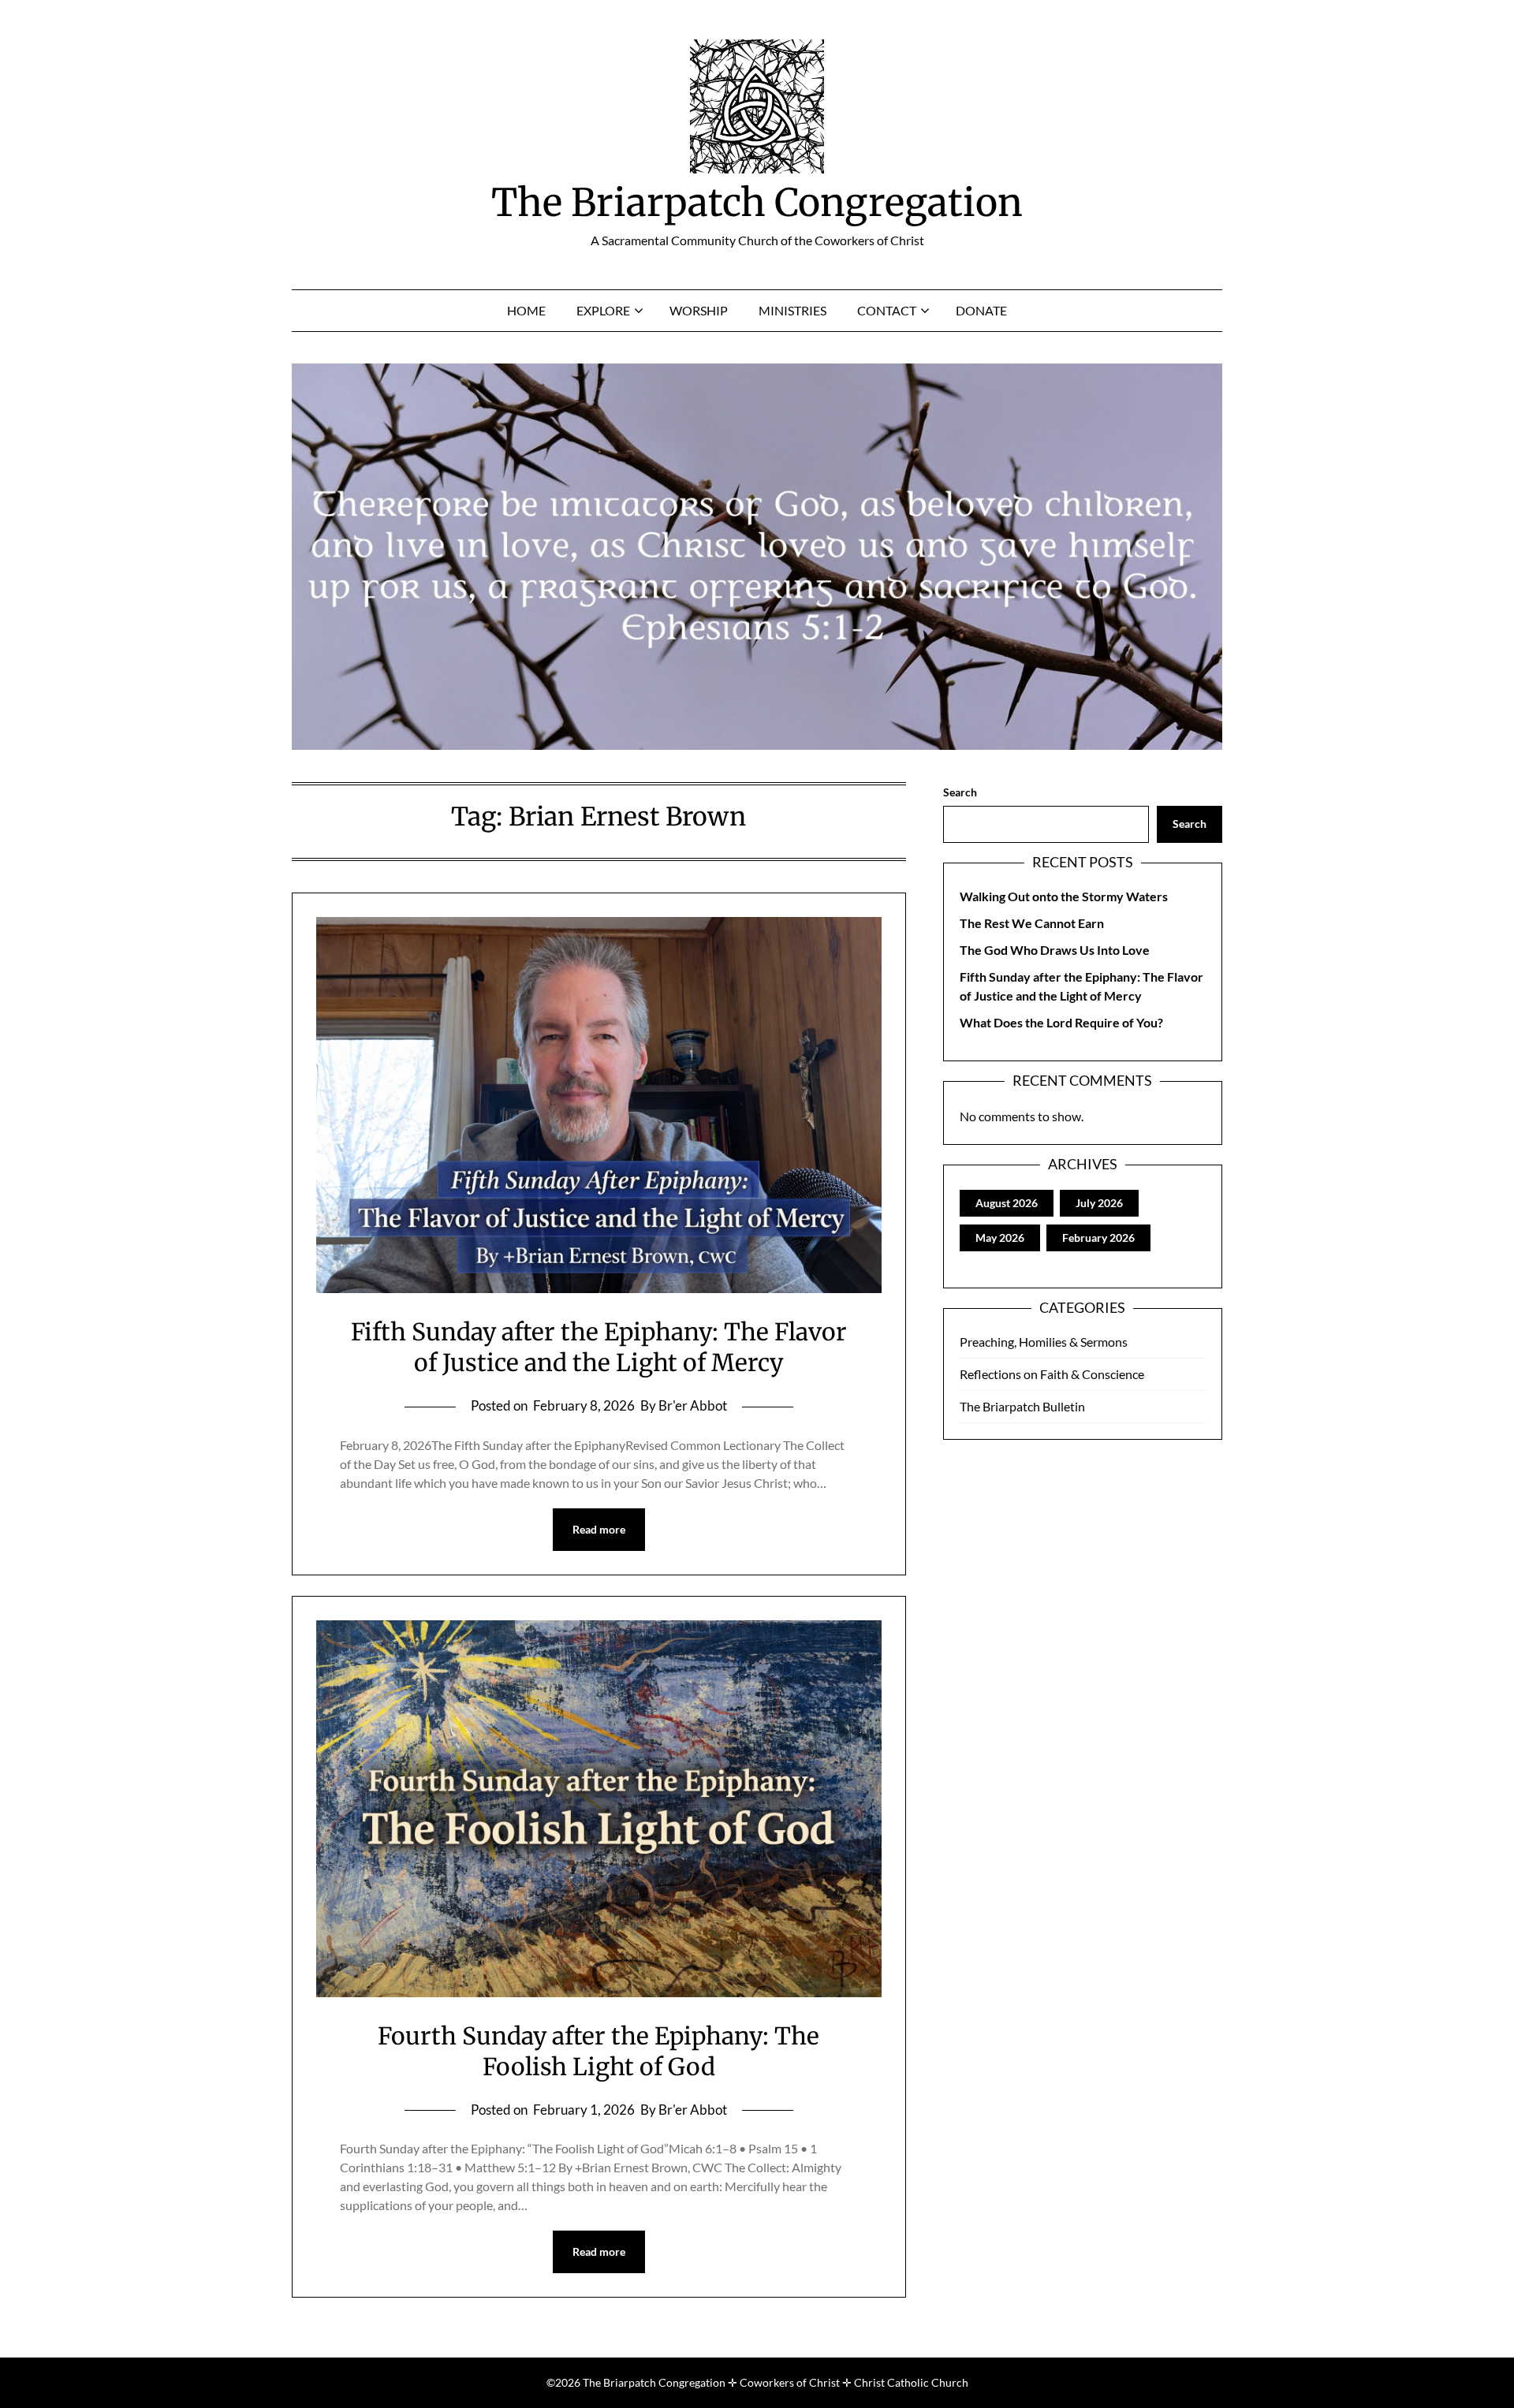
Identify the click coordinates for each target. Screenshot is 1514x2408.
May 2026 (1000, 1238)
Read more (599, 1529)
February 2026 (1098, 1238)
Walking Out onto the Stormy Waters (1064, 896)
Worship (699, 310)
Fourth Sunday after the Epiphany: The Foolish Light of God (599, 2051)
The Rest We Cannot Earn (1032, 923)
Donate (981, 310)
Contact (887, 310)
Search (960, 792)
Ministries (792, 310)
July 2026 (1099, 1203)
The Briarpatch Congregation (757, 203)
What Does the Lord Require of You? (1061, 1022)
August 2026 (1007, 1203)
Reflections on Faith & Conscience (1052, 1374)
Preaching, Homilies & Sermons (1044, 1342)
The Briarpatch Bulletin (1022, 1406)
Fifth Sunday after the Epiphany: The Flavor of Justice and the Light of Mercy (599, 1347)
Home (526, 310)
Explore (603, 310)
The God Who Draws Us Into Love (1055, 950)
